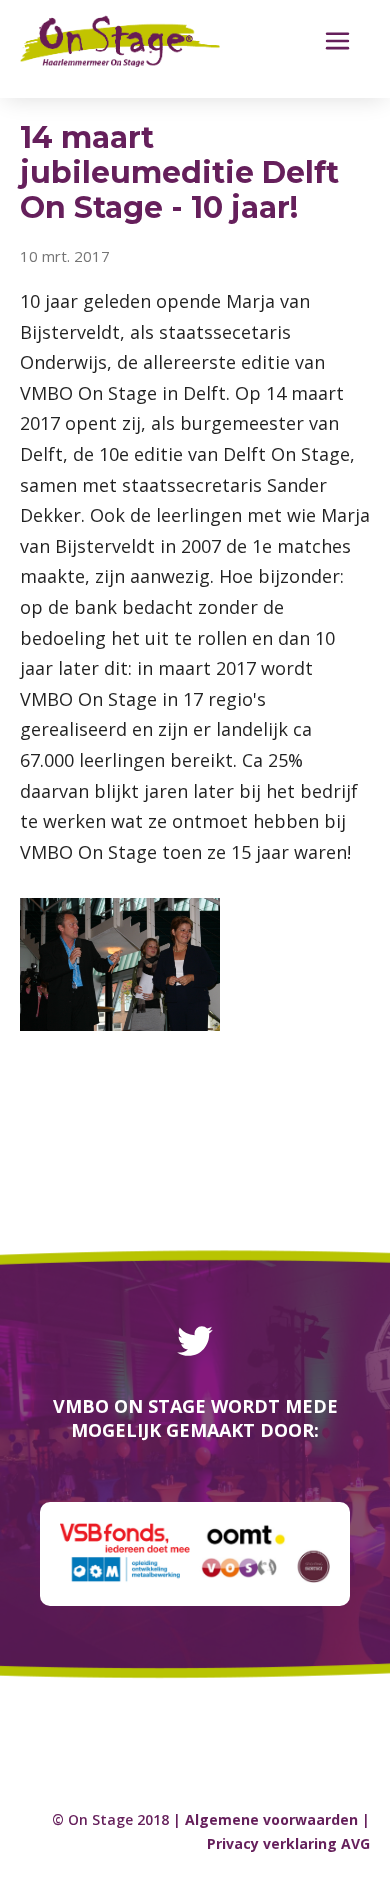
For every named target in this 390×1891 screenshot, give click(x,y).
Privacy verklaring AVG (288, 1843)
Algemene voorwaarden (271, 1819)
